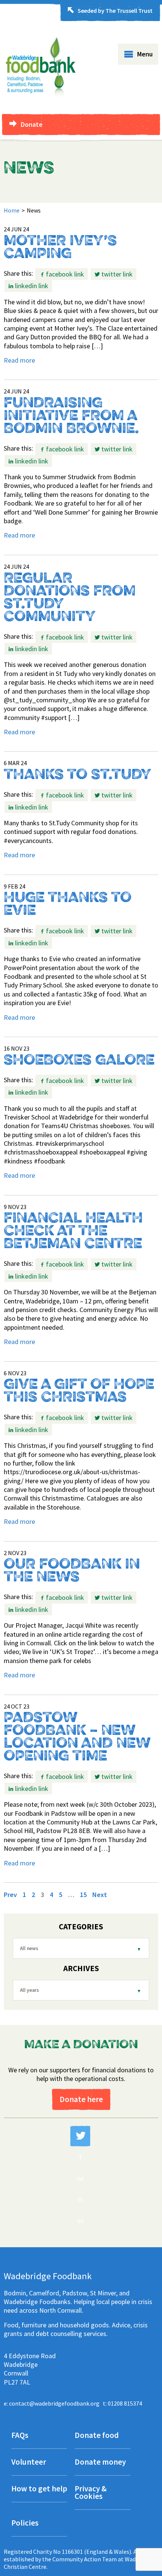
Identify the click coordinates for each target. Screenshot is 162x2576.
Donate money (100, 2463)
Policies (25, 2524)
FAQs (20, 2436)
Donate (32, 124)
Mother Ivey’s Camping (60, 248)
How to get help (39, 2489)
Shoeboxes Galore (79, 1061)
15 (83, 1895)
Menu (145, 54)
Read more (19, 360)
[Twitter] (80, 2136)
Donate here (81, 2099)
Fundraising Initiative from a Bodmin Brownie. (71, 416)
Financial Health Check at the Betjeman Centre (73, 1232)
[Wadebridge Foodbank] (40, 103)
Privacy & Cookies (91, 2493)
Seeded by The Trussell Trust (115, 11)
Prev (10, 1895)
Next (100, 1895)
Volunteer (29, 2463)
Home (12, 210)
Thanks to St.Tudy (78, 775)
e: (52, 2403)
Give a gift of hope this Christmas (79, 1391)
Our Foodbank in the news (72, 1571)
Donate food (97, 2436)
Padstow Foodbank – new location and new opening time (77, 1738)
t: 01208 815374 (122, 2403)
